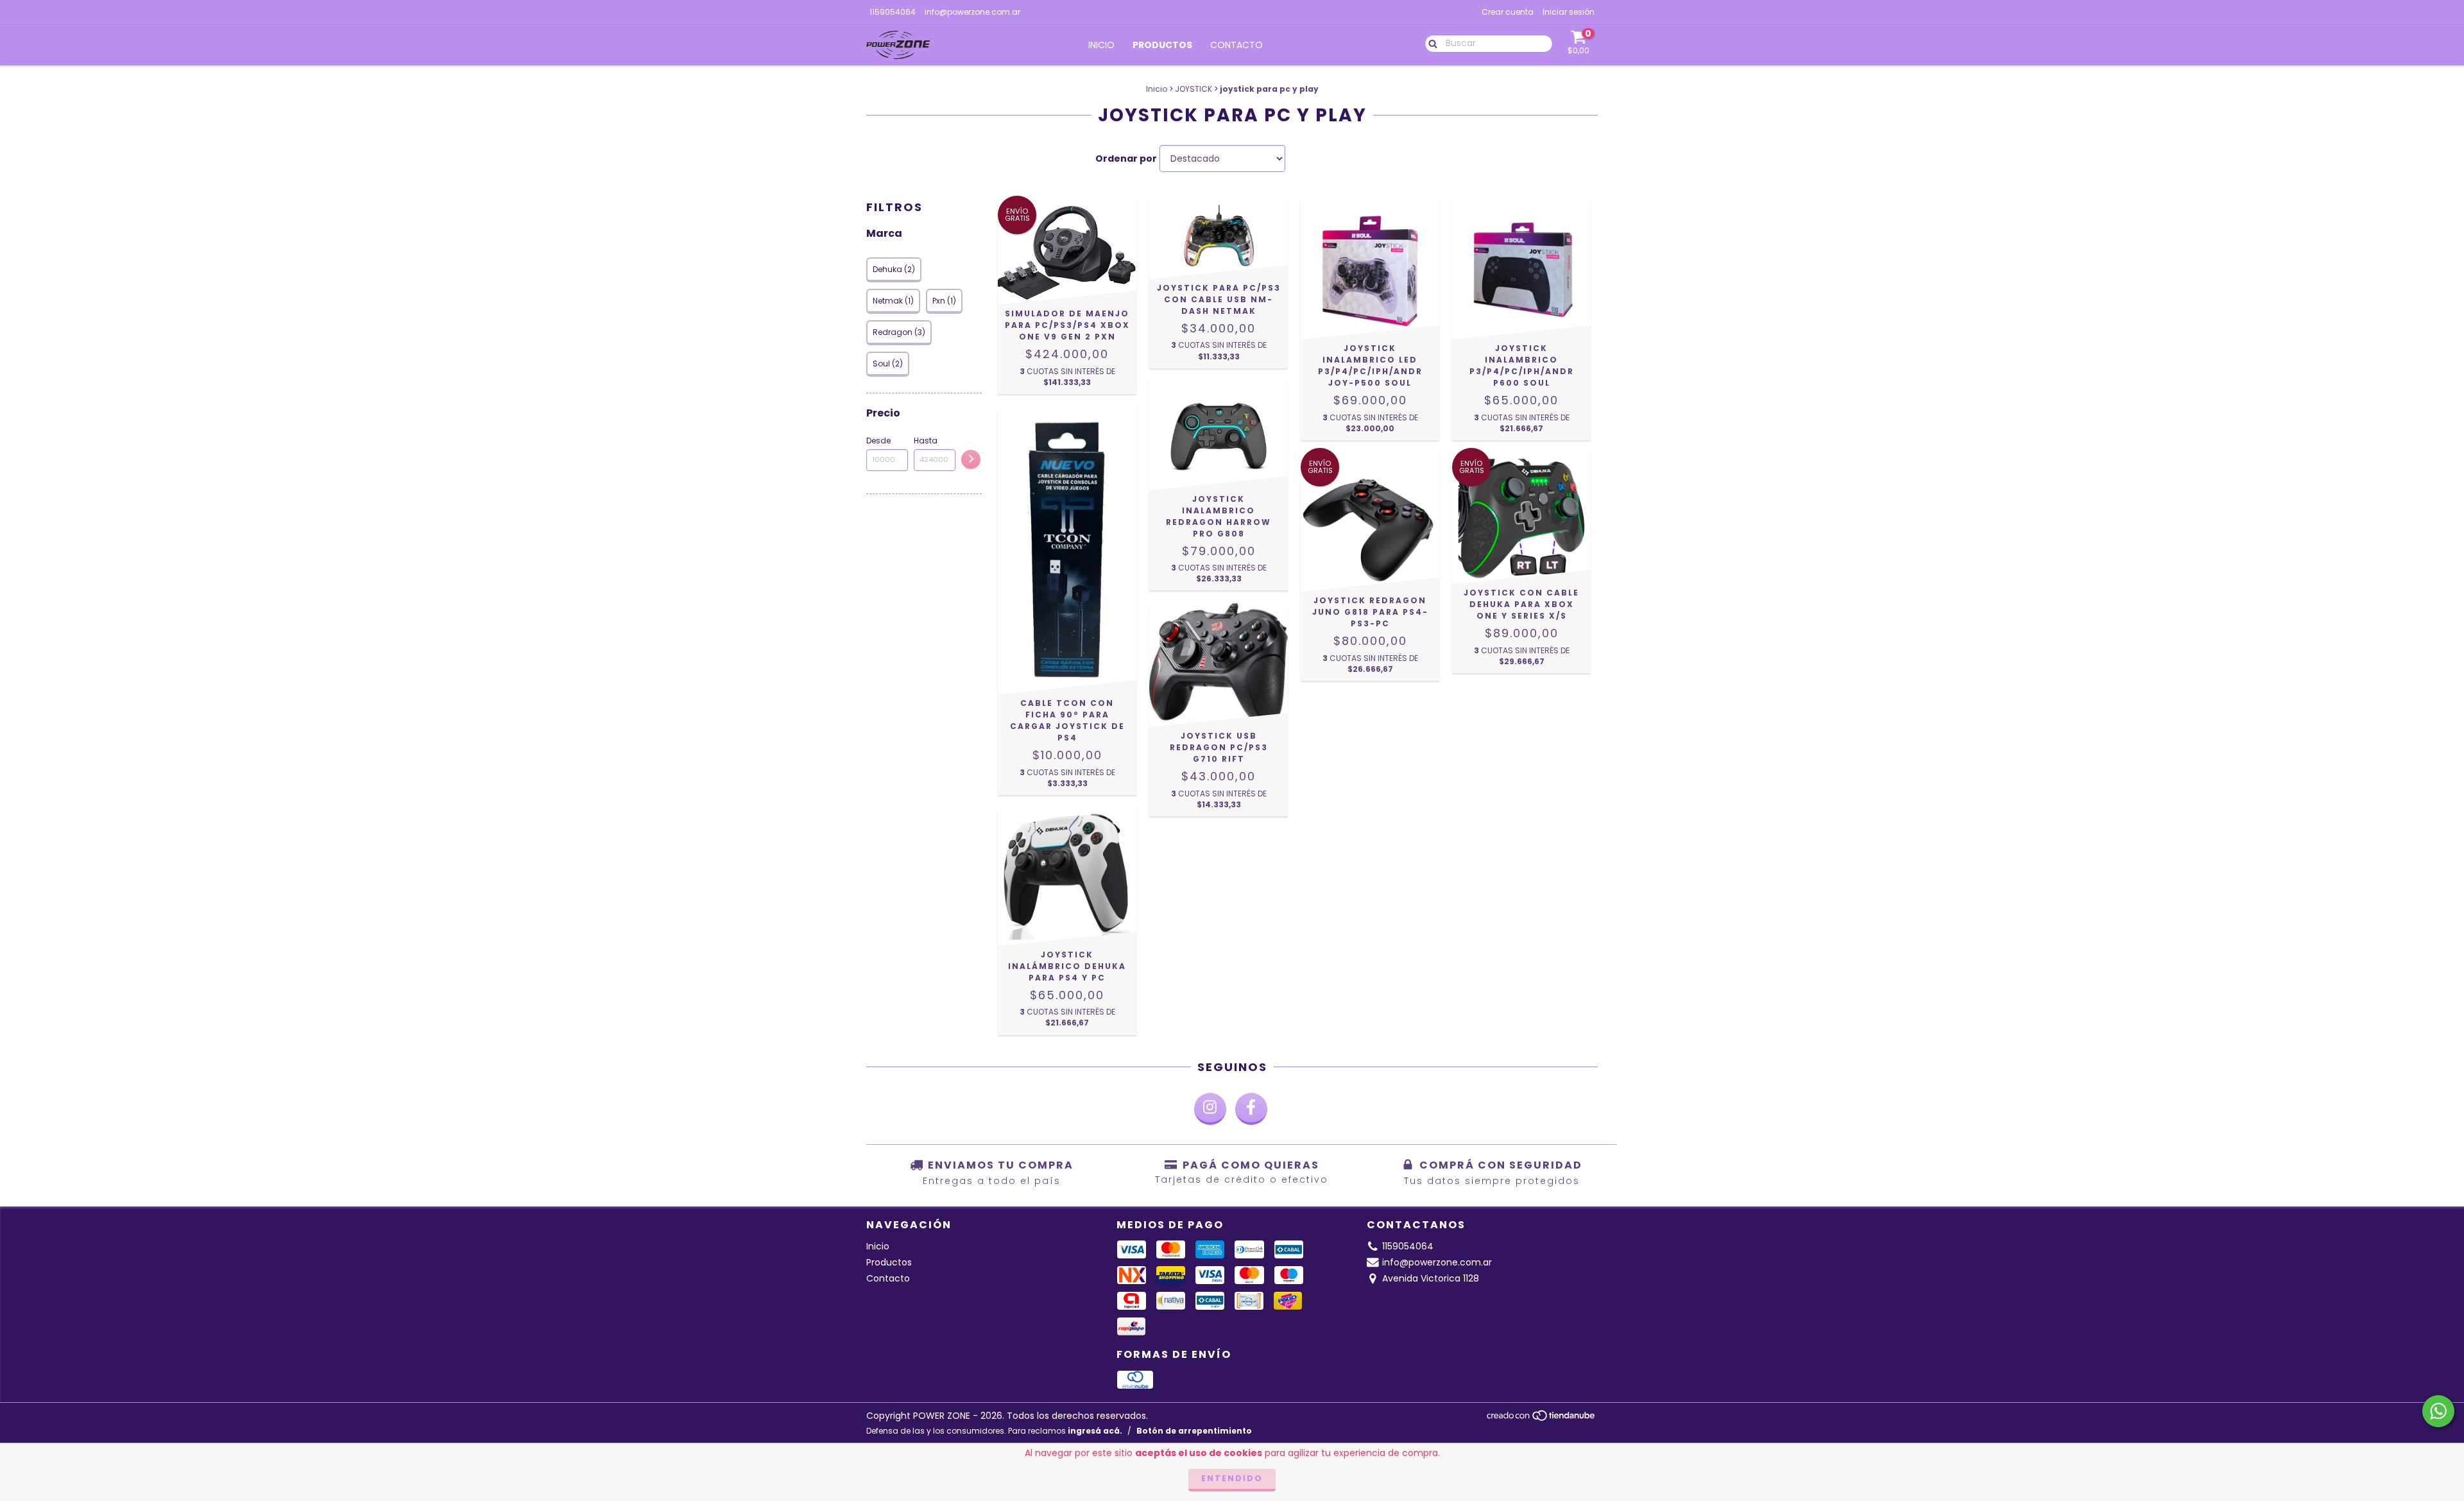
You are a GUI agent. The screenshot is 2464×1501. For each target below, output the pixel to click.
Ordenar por (1126, 159)
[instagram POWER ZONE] (1210, 1109)
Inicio (1101, 45)
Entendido (1232, 1478)
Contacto (1236, 45)
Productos (1162, 45)
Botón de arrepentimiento (1194, 1431)
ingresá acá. (1095, 1431)
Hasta (926, 441)
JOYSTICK (1193, 89)
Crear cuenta (1508, 12)
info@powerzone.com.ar (972, 12)
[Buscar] (1430, 43)
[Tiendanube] (1542, 1419)
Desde (878, 441)
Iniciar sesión (1569, 12)
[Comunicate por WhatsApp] (2438, 1411)
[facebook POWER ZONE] (1251, 1109)
